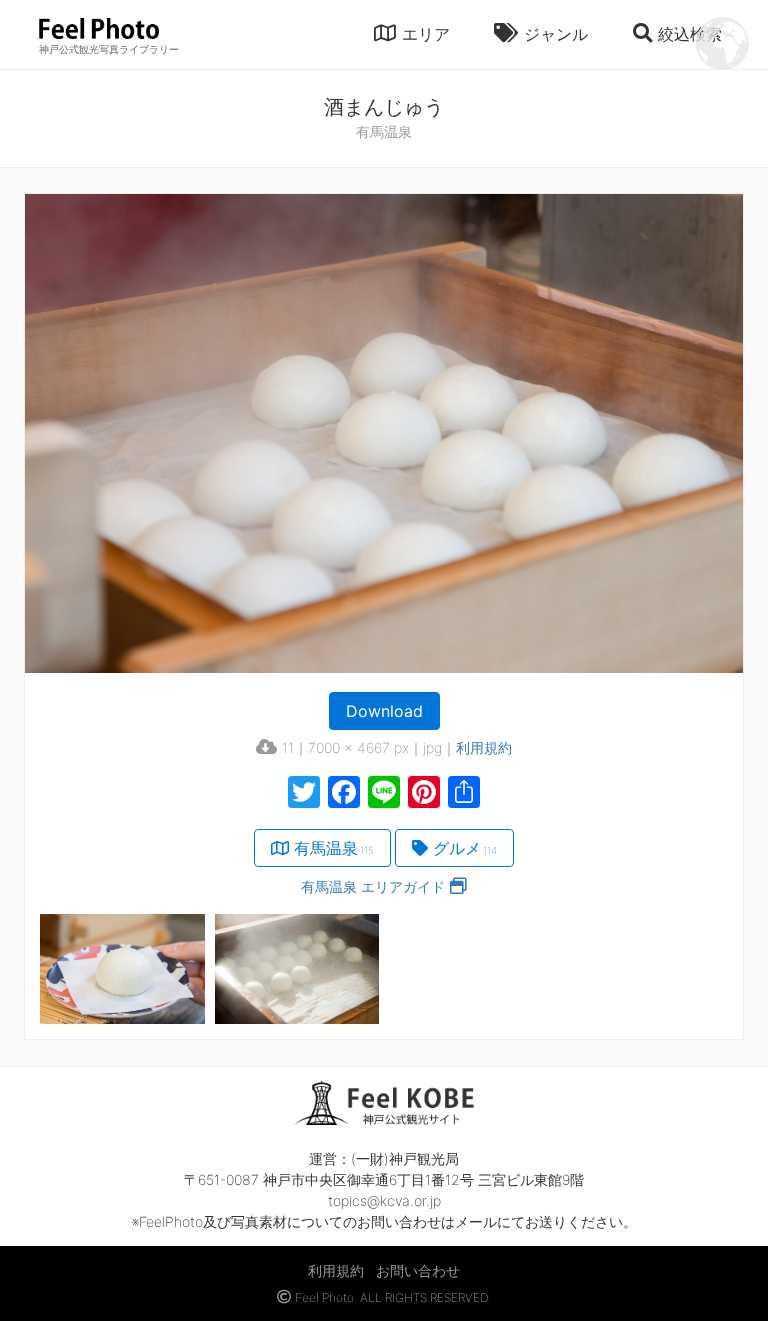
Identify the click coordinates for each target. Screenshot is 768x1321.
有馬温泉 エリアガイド (373, 886)
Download (384, 711)
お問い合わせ (418, 1270)
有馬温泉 (334, 848)
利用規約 (484, 747)
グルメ (465, 848)
